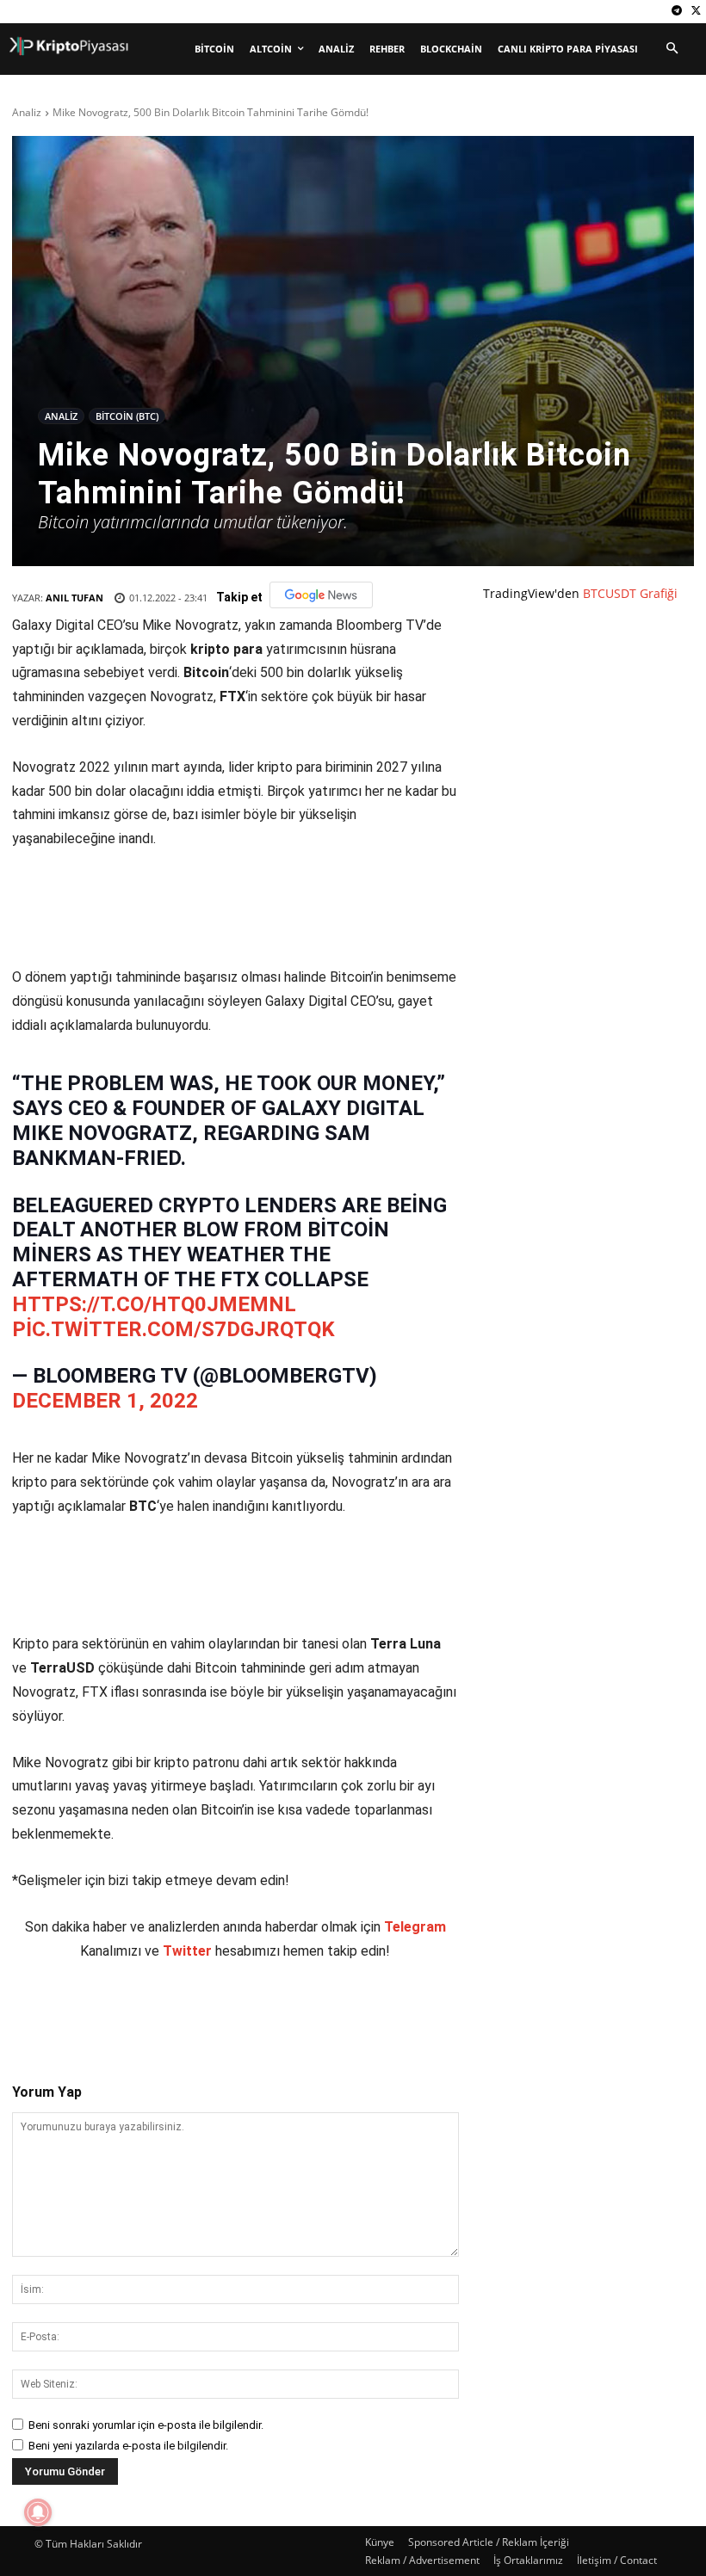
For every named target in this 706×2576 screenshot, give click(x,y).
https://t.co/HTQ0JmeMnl (154, 1304)
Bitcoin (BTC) (127, 416)
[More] (332, 2013)
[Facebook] (133, 2013)
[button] (672, 49)
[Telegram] (676, 12)
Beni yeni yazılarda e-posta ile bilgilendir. (128, 2446)
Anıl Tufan (74, 598)
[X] (696, 12)
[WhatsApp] (252, 2013)
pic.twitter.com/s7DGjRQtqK (173, 1329)
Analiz (27, 112)
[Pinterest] (213, 2013)
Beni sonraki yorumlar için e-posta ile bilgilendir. (146, 2425)
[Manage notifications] (38, 2512)
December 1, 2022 (105, 1401)
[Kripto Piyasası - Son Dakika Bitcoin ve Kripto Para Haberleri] (69, 46)
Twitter (187, 1951)
